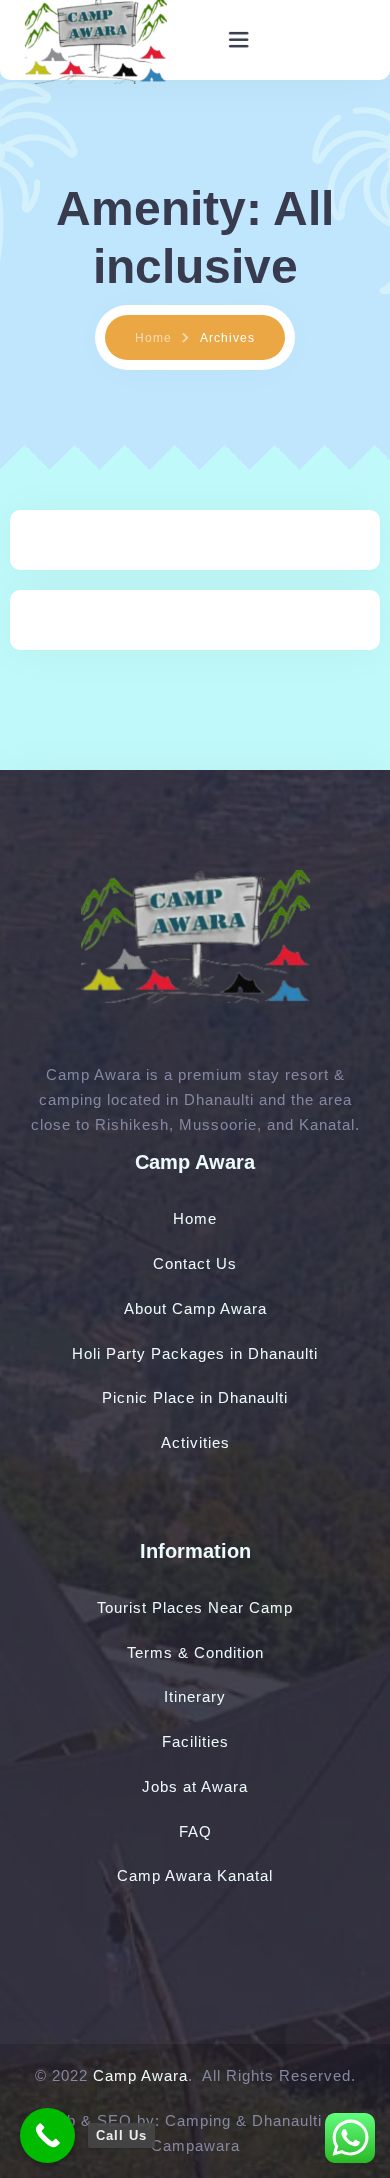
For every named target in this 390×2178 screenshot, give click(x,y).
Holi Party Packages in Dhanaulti (195, 1353)
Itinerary (195, 1696)
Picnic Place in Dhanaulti (195, 1397)
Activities (195, 1442)
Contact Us (195, 1263)
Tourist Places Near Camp (195, 1607)
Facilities (195, 1741)
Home (153, 338)
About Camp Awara (195, 1308)
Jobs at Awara (195, 1786)
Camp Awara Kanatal (195, 1875)
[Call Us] (47, 2135)
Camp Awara (140, 2075)
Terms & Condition (195, 1652)
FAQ (195, 1831)
